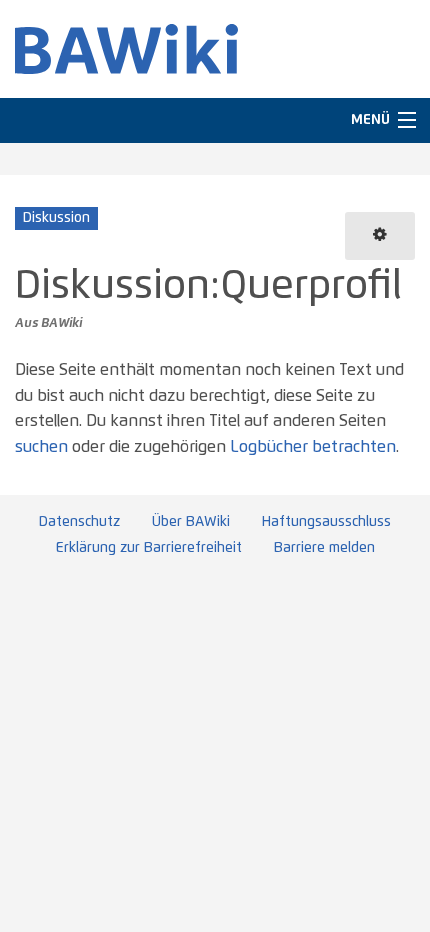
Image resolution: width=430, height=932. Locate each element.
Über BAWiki (191, 522)
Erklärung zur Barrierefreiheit (149, 548)
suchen (41, 447)
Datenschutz (79, 522)
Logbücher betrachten (313, 447)
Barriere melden (324, 548)
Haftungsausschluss (326, 522)
